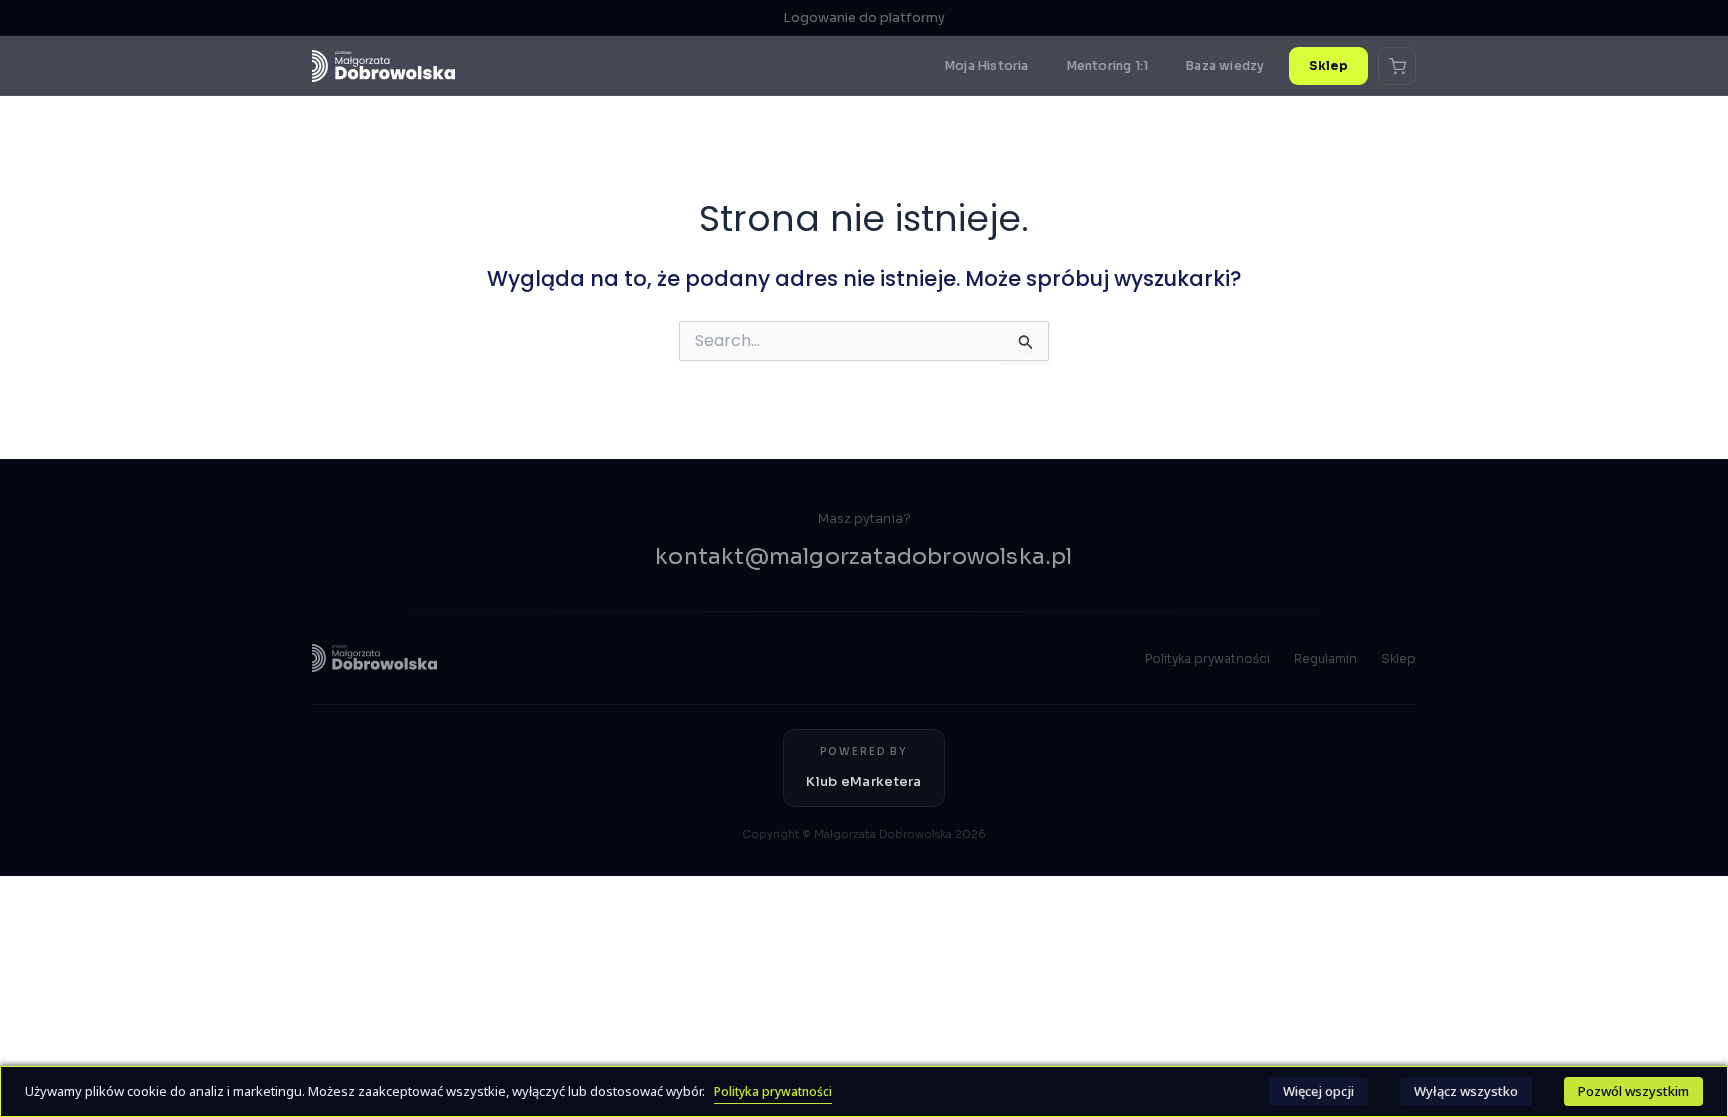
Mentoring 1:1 (1108, 65)
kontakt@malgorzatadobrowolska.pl (863, 556)
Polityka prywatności (1207, 658)
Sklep (1329, 65)
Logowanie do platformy (864, 17)
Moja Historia (987, 65)
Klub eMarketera (864, 781)
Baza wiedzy (1225, 65)
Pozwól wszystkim (1633, 1091)
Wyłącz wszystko (1466, 1091)
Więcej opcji (1318, 1091)
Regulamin (1325, 658)
